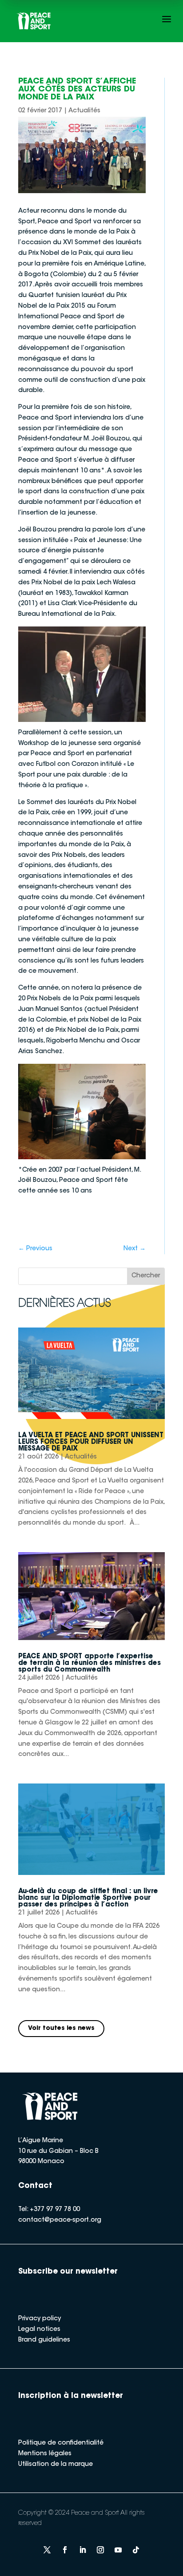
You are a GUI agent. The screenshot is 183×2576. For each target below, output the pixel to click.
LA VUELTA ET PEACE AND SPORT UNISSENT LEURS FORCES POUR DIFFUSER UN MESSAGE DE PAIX (91, 1442)
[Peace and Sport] (34, 21)
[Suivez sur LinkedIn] (83, 2550)
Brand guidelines (44, 2340)
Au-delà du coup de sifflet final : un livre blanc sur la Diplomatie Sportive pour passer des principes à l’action (88, 1898)
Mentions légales (45, 2454)
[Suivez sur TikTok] (136, 2550)
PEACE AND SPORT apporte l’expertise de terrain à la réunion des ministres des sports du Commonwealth (90, 1663)
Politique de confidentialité (61, 2443)
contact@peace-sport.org (60, 2220)
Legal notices (39, 2330)
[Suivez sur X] (47, 2550)
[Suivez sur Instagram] (100, 2550)
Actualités (84, 111)
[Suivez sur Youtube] (118, 2550)
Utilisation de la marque (56, 2465)
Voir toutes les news (61, 2029)
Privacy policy (40, 2319)
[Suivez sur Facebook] (65, 2550)
